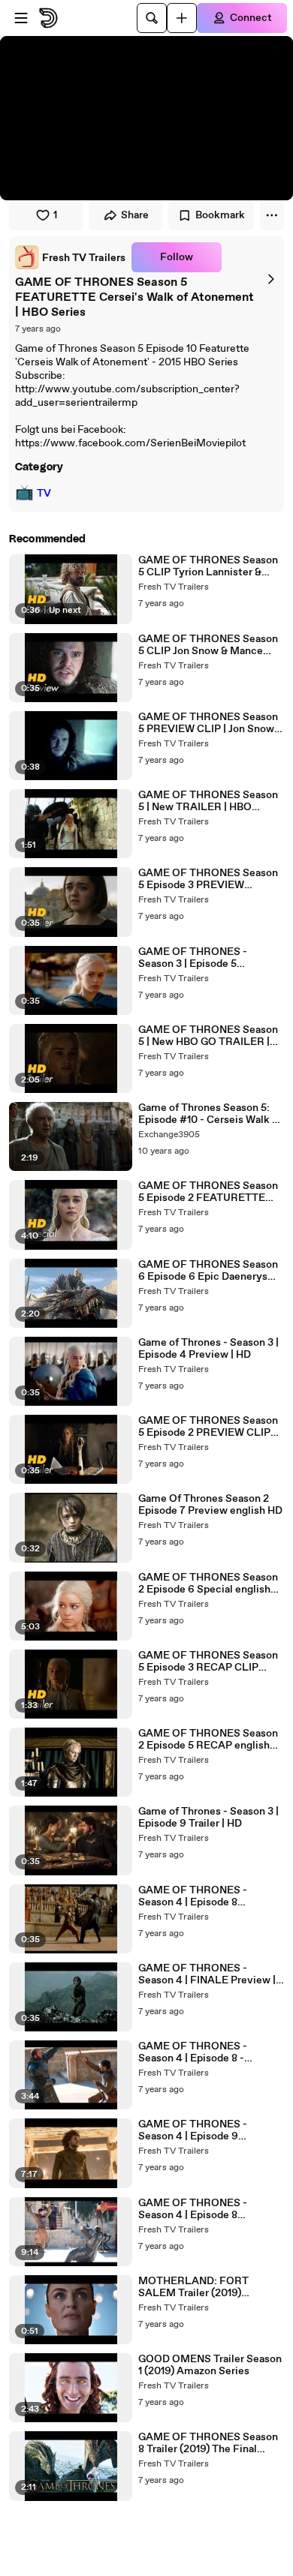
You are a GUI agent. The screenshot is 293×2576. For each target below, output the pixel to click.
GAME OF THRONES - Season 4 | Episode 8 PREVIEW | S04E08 (193, 1896)
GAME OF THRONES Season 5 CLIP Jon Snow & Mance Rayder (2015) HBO (208, 645)
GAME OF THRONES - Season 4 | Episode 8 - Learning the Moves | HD (198, 2052)
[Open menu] (21, 18)
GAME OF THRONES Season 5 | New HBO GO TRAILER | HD (208, 1036)
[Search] (152, 18)
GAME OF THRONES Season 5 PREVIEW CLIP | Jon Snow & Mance (211, 723)
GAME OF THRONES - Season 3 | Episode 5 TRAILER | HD (193, 958)
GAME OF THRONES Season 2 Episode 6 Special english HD (208, 1584)
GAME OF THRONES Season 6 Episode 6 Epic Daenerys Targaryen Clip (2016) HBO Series (208, 1271)
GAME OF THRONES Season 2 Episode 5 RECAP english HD (208, 1740)
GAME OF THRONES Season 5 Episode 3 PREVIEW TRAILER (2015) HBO (208, 879)
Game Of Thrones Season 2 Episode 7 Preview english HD (210, 1505)
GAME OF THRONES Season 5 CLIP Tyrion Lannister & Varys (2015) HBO (208, 566)
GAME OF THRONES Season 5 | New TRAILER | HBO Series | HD (208, 801)
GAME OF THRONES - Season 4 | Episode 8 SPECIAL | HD (193, 2209)
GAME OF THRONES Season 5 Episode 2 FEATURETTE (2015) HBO (208, 1192)
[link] (70, 257)
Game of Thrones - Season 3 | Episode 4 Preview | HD (208, 1349)
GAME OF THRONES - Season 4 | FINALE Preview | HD (207, 1974)
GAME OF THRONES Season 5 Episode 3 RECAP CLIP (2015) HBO (208, 1662)
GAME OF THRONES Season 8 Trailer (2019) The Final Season (208, 2443)
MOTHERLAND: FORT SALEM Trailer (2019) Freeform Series (193, 2287)
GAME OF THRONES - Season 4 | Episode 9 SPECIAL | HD (193, 2130)
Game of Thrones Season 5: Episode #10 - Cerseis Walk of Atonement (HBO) (210, 1114)
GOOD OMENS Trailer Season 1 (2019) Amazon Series (210, 2365)
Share (135, 215)
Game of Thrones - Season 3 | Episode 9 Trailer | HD (208, 1818)
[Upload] (182, 18)
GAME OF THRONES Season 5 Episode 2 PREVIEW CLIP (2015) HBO (208, 1427)
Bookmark (220, 215)
